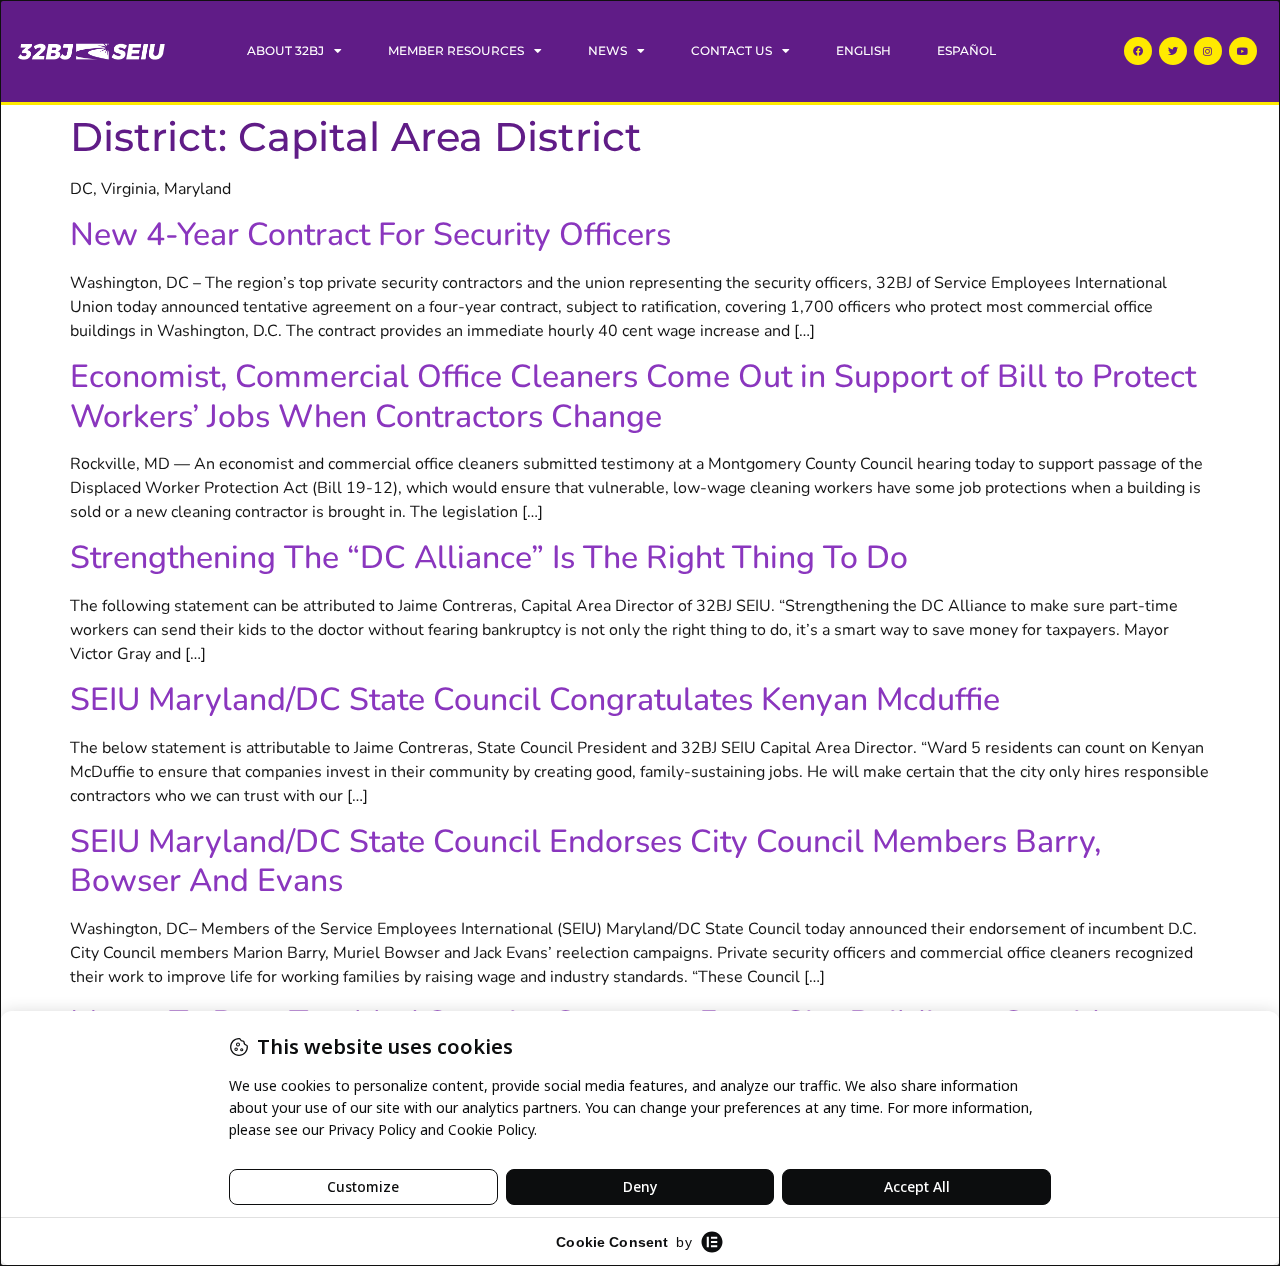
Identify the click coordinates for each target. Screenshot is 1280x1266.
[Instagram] (1208, 51)
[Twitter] (1173, 51)
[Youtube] (1243, 51)
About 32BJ (285, 50)
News (607, 50)
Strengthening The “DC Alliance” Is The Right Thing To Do (489, 557)
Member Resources (456, 50)
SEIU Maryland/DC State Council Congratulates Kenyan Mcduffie (535, 699)
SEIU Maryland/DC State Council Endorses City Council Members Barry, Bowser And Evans (585, 861)
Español (966, 50)
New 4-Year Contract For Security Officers (370, 234)
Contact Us (731, 50)
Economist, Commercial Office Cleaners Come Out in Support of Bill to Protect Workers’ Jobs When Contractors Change (633, 396)
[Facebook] (1138, 51)
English (863, 50)
